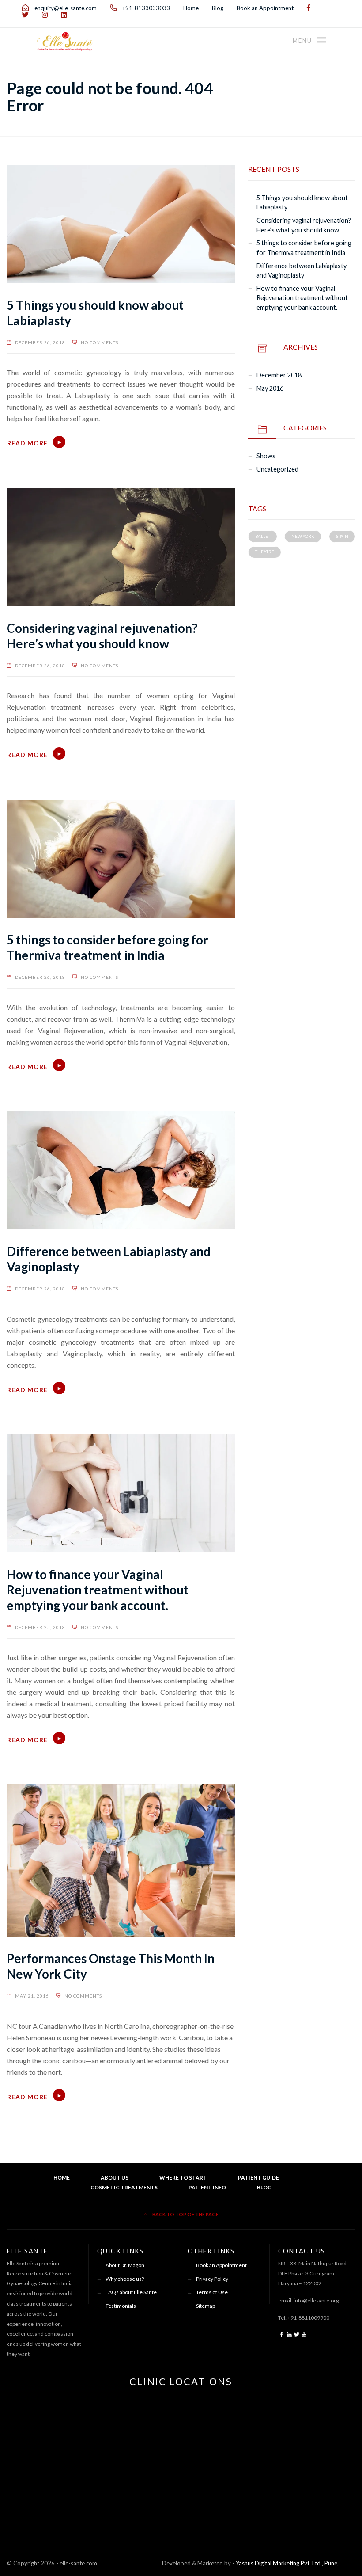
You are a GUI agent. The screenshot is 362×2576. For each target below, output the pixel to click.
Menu (303, 41)
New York (303, 536)
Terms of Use (212, 2292)
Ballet (263, 536)
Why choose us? (125, 2279)
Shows (266, 456)
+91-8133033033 (145, 8)
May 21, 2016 (32, 1996)
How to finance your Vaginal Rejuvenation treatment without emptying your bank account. (98, 1590)
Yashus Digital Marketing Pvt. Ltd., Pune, (287, 2563)
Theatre (265, 552)
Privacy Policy (212, 2279)
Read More (27, 443)
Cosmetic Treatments (124, 2187)
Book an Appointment (265, 8)
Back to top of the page (185, 2214)
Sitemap (206, 2306)
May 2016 (270, 388)
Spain (342, 536)
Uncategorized (277, 469)
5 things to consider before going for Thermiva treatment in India (107, 947)
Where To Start (183, 2178)
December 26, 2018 (40, 342)
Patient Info (207, 2187)
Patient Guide (258, 2178)
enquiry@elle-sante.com (65, 8)
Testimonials (121, 2306)
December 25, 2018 (40, 1627)
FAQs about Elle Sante (131, 2292)
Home (191, 8)
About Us (115, 2178)
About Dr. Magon (125, 2265)
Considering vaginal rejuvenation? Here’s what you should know (102, 636)
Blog (218, 8)
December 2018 (279, 375)
